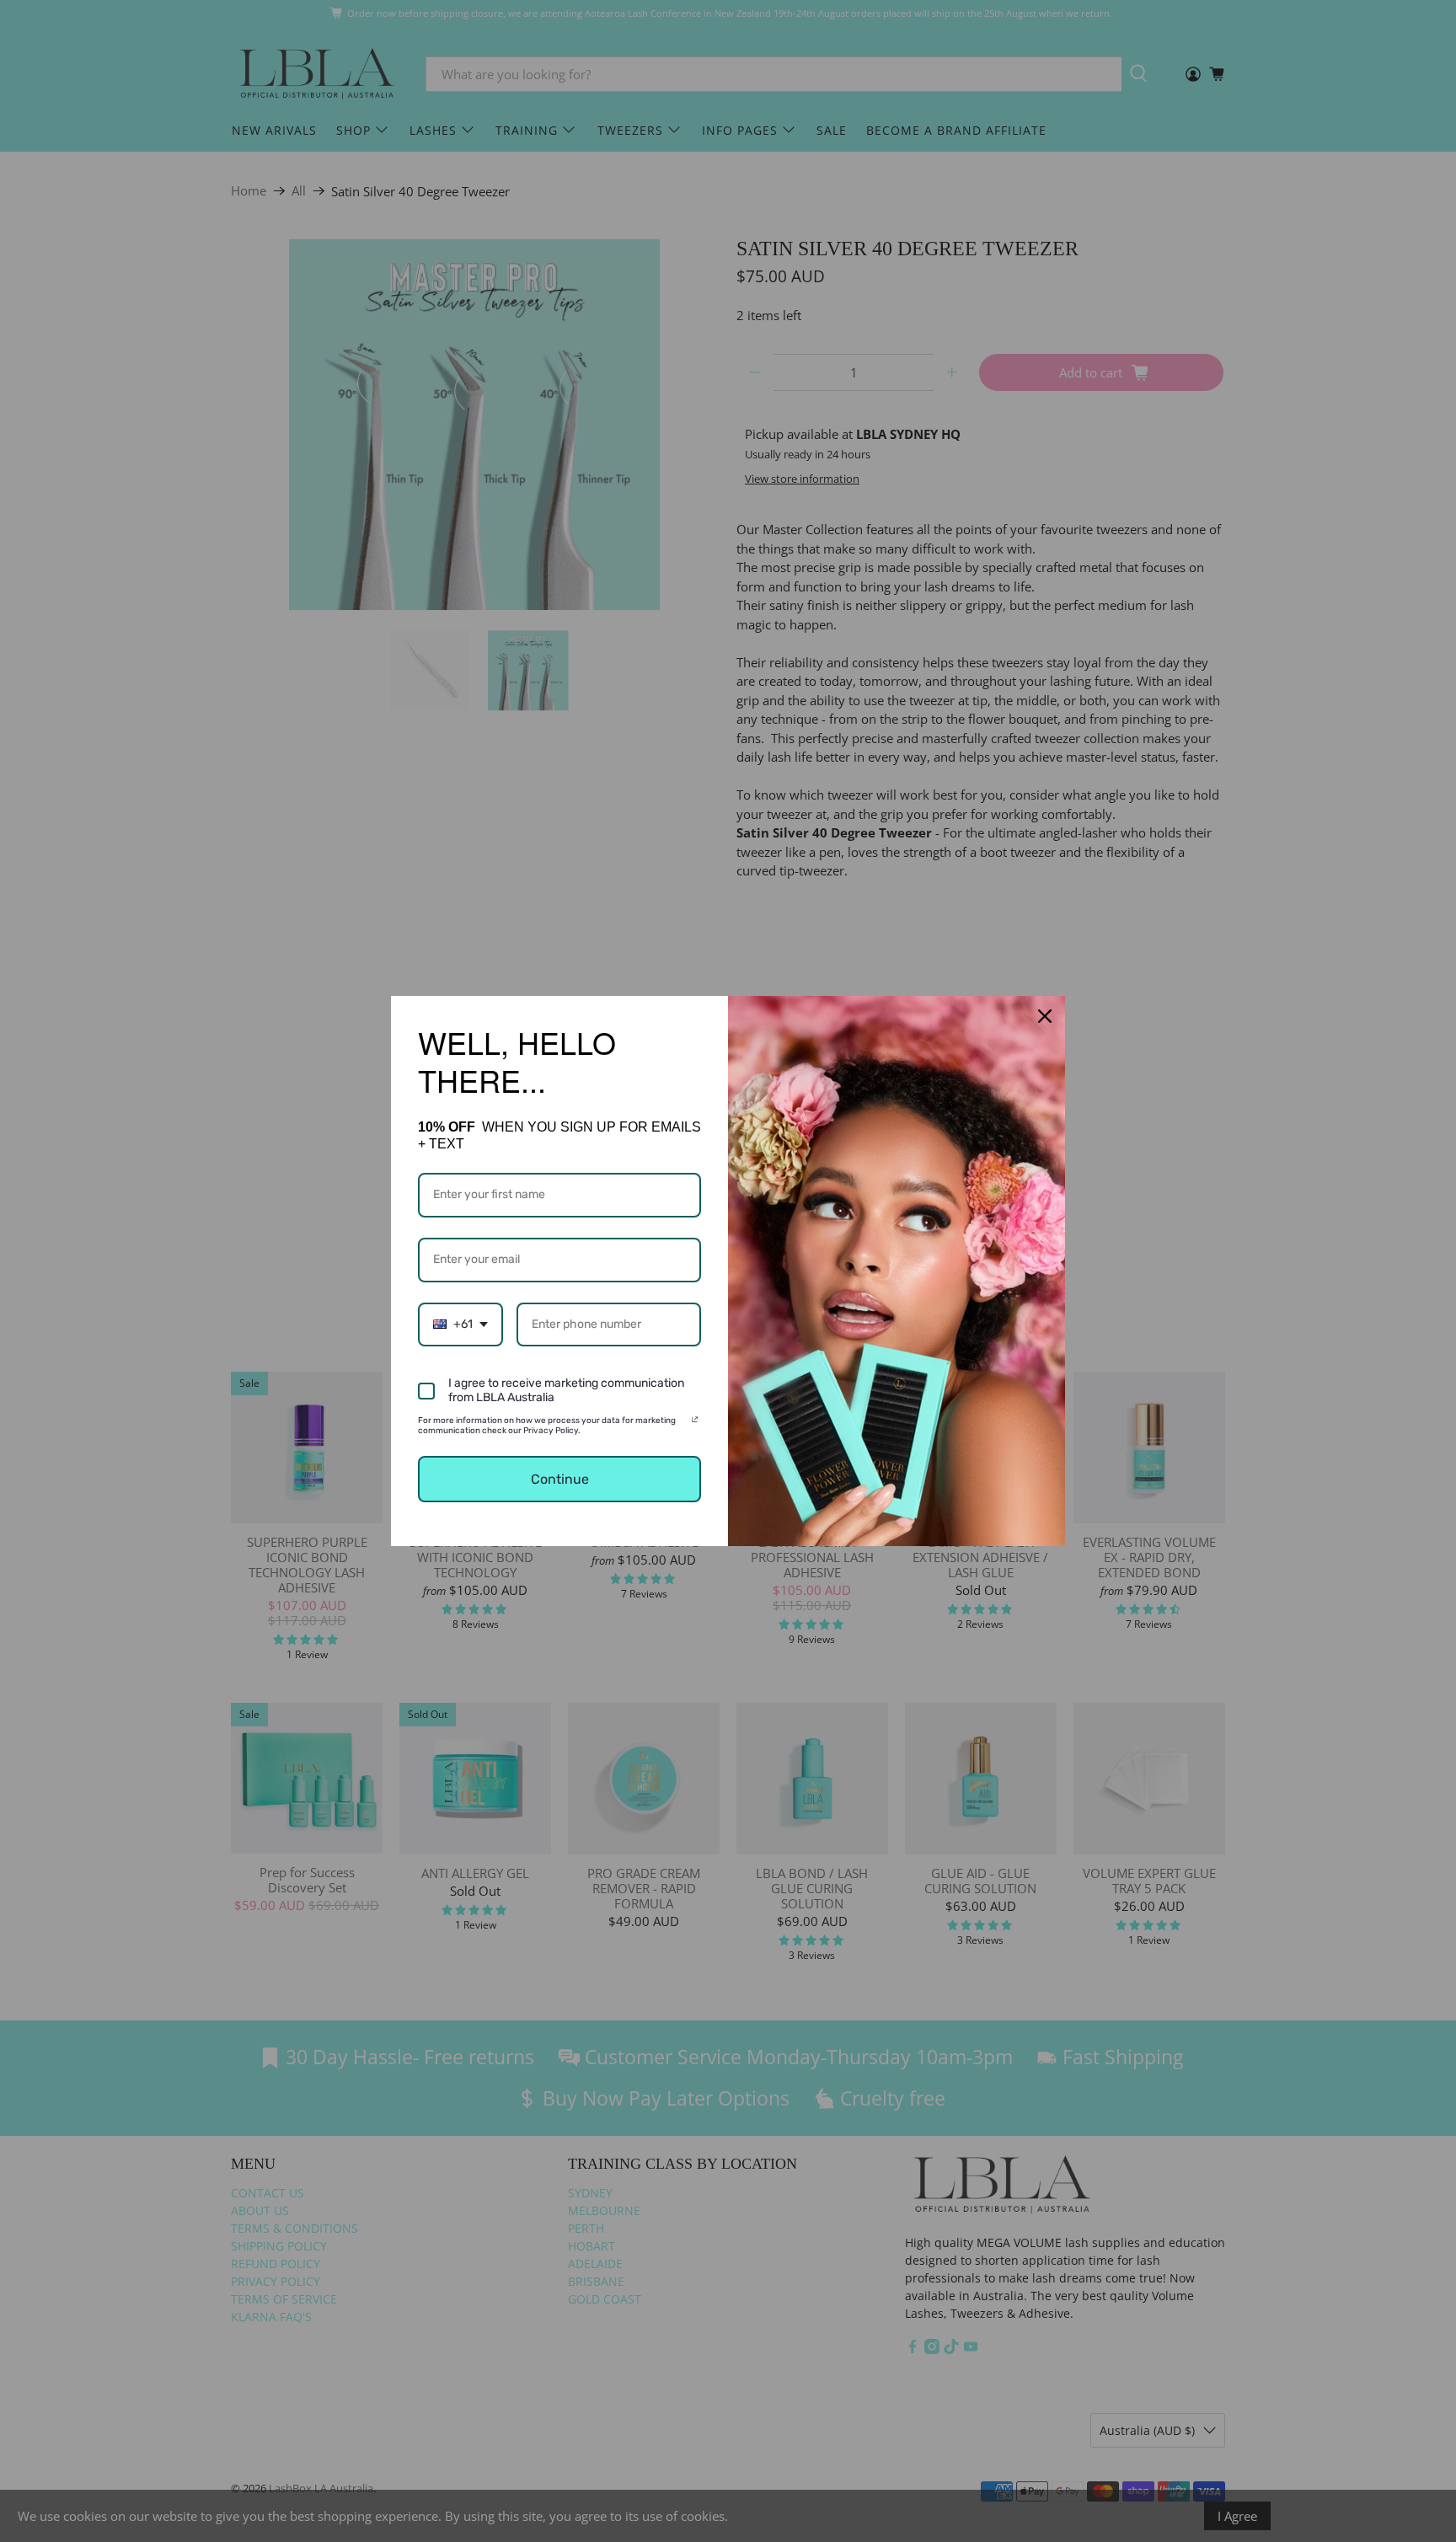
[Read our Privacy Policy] (695, 1423)
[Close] (1045, 1016)
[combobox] (460, 1325)
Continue (560, 1479)
